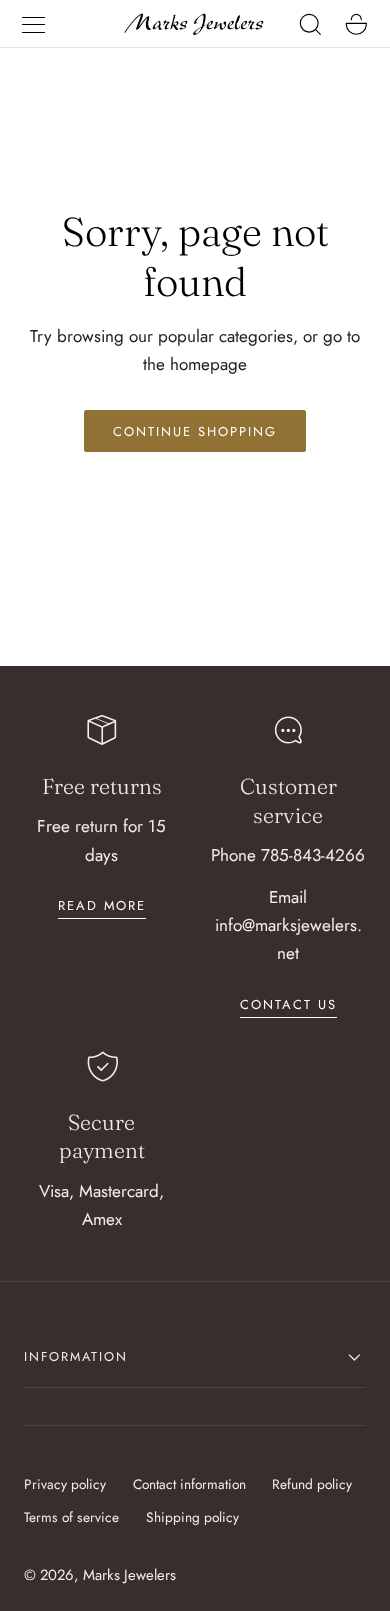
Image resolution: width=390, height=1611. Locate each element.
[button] (33, 24)
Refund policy (312, 1484)
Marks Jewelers (129, 1575)
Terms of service (71, 1517)
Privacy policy (65, 1484)
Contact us (288, 1004)
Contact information (189, 1484)
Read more (102, 905)
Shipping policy (192, 1517)
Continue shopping (195, 431)
